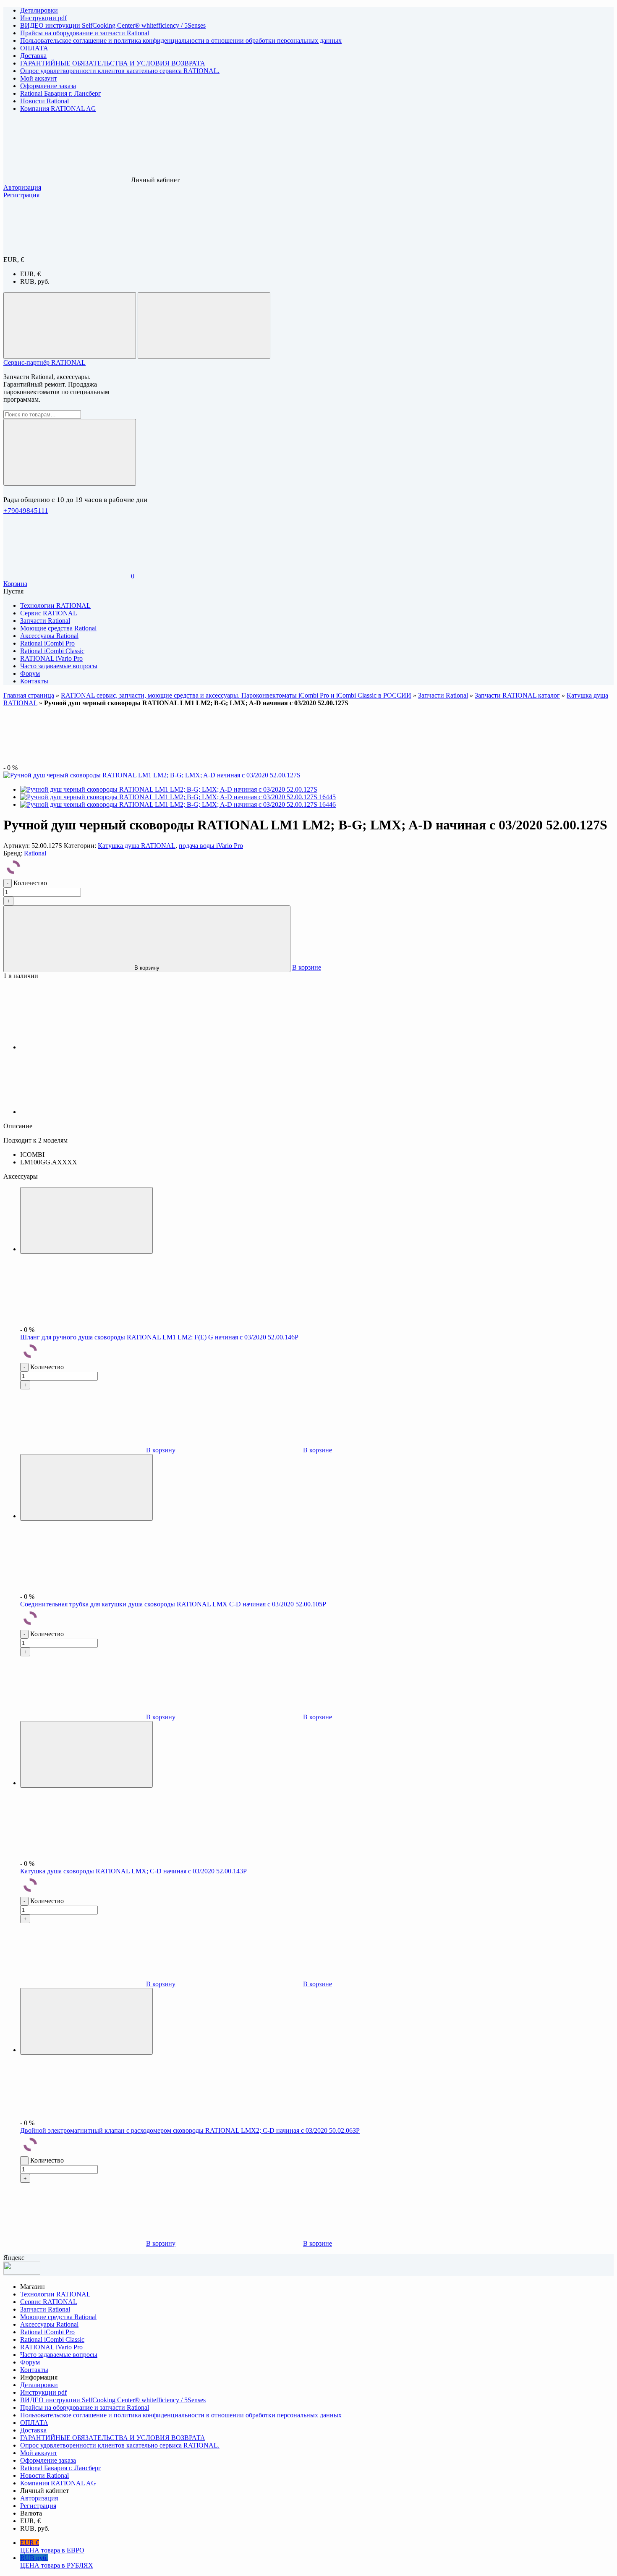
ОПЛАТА (34, 48)
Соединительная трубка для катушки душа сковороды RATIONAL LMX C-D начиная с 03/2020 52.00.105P (173, 1604)
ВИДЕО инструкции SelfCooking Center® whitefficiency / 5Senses (113, 25)
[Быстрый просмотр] (86, 1220)
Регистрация (21, 195)
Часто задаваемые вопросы (59, 2355)
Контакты (34, 2370)
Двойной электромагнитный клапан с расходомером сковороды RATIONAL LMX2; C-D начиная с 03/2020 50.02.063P (190, 2130)
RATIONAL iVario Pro (51, 2347)
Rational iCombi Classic (52, 2339)
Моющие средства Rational (58, 2317)
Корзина (15, 584)
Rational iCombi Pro (47, 2332)
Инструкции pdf (43, 18)
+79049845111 (26, 511)
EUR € (52, 2546)
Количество (30, 883)
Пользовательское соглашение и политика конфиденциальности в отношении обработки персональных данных (181, 41)
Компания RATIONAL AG (58, 109)
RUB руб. (57, 2562)
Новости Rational (44, 101)
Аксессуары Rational (49, 2324)
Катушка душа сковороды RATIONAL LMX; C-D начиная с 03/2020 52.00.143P (133, 1871)
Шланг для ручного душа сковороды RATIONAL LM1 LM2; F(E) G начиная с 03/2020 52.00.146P (159, 1337)
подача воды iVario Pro (211, 846)
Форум (30, 2362)
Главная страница (29, 695)
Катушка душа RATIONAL (137, 846)
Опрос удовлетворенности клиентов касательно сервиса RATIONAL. (120, 71)
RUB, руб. (35, 281)
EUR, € (30, 274)
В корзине (307, 967)
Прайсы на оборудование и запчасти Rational (85, 33)
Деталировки (39, 10)
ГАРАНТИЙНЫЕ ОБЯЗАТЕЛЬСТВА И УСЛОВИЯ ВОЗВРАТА (113, 63)
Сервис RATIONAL (49, 2302)
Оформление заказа (48, 86)
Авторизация (22, 187)
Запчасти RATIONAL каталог (517, 695)
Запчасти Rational (443, 695)
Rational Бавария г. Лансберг (61, 93)
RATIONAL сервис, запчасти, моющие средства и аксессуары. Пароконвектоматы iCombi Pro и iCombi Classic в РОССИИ (236, 695)
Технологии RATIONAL (55, 2294)
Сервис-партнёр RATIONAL (44, 362)
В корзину (147, 968)
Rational (35, 853)
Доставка (33, 56)
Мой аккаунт (39, 78)
